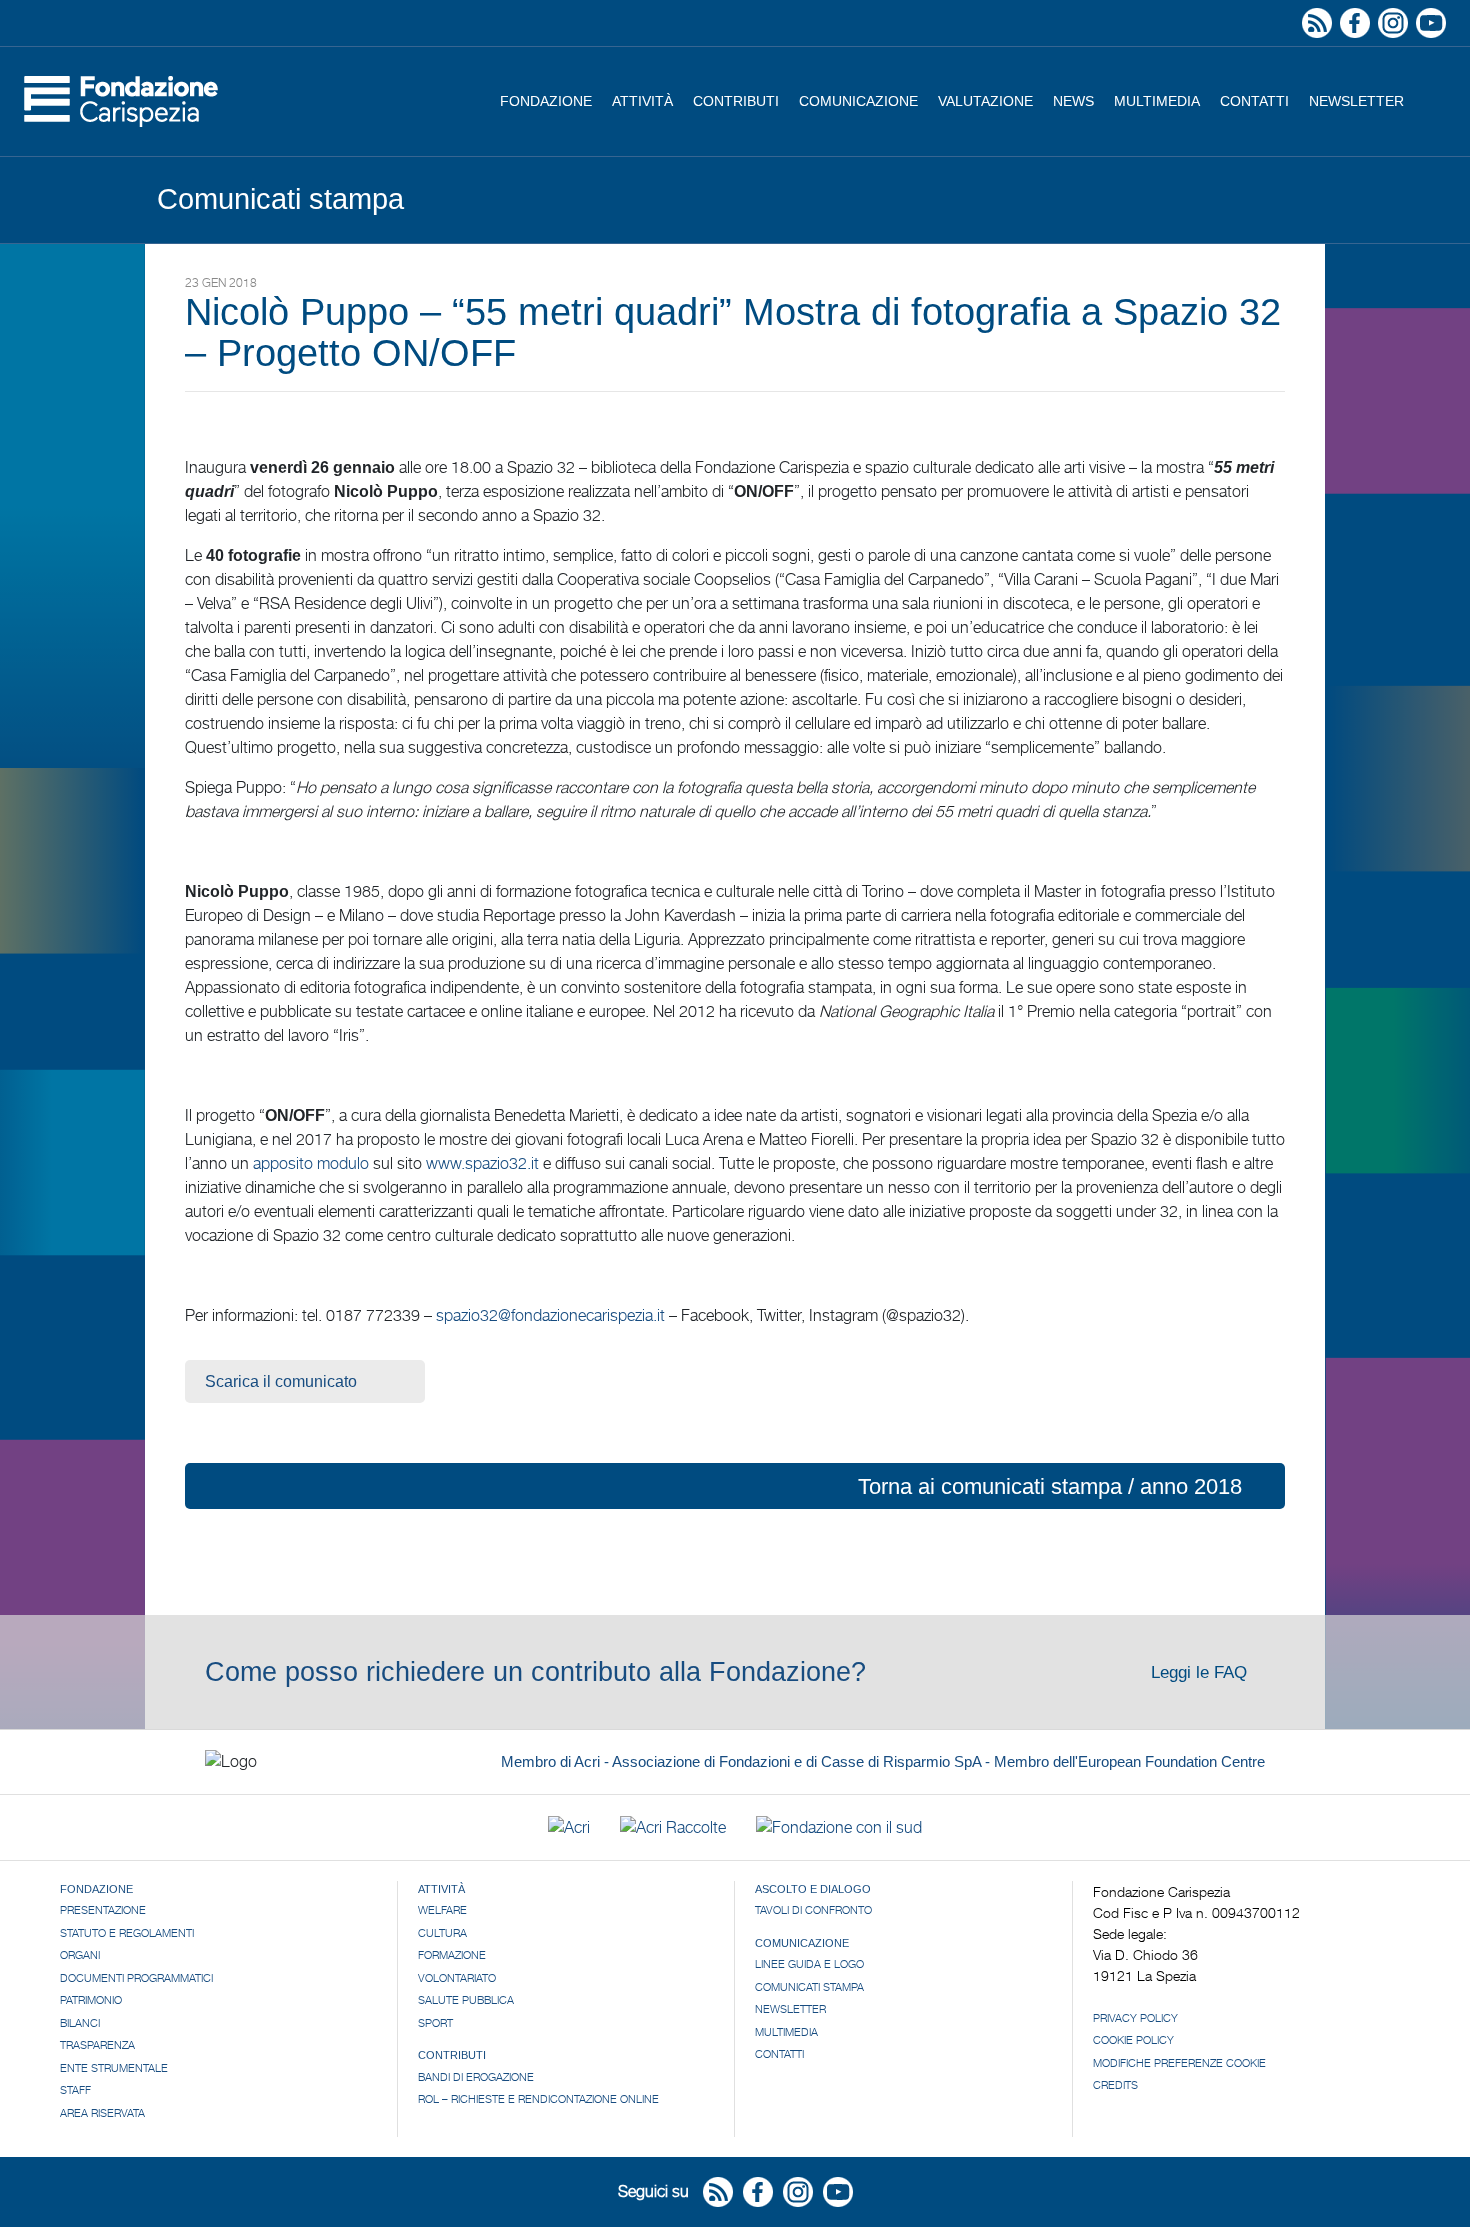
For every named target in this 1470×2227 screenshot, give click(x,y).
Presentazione (103, 1910)
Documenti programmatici (136, 1978)
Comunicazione (858, 101)
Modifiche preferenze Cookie (1179, 2063)
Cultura (442, 1933)
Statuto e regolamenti (127, 1933)
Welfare (442, 1910)
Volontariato (457, 1978)
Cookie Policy (1133, 2040)
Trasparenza (97, 2045)
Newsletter (1356, 101)
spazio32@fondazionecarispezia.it (550, 1315)
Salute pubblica (466, 2000)
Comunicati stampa (809, 1987)
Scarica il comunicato (281, 1381)
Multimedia (1157, 101)
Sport (435, 2023)
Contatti (1254, 101)
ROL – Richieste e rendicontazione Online (538, 2099)
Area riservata (102, 2113)
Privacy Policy (1135, 2018)
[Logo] (121, 101)
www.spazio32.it (482, 1163)
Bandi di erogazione (476, 2077)
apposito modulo (311, 1163)
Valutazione (985, 101)
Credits (1115, 2085)
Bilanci (80, 2023)
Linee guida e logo (809, 1964)
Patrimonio (91, 2000)
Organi (80, 1955)
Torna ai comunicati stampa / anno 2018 (1050, 1486)
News (1073, 101)
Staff (75, 2090)
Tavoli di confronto (813, 1910)
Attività (642, 101)
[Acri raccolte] (673, 1827)
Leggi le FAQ (1201, 1672)
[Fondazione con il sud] (839, 1827)
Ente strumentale (114, 2068)
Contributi (736, 101)
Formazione (452, 1955)
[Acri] (569, 1827)
